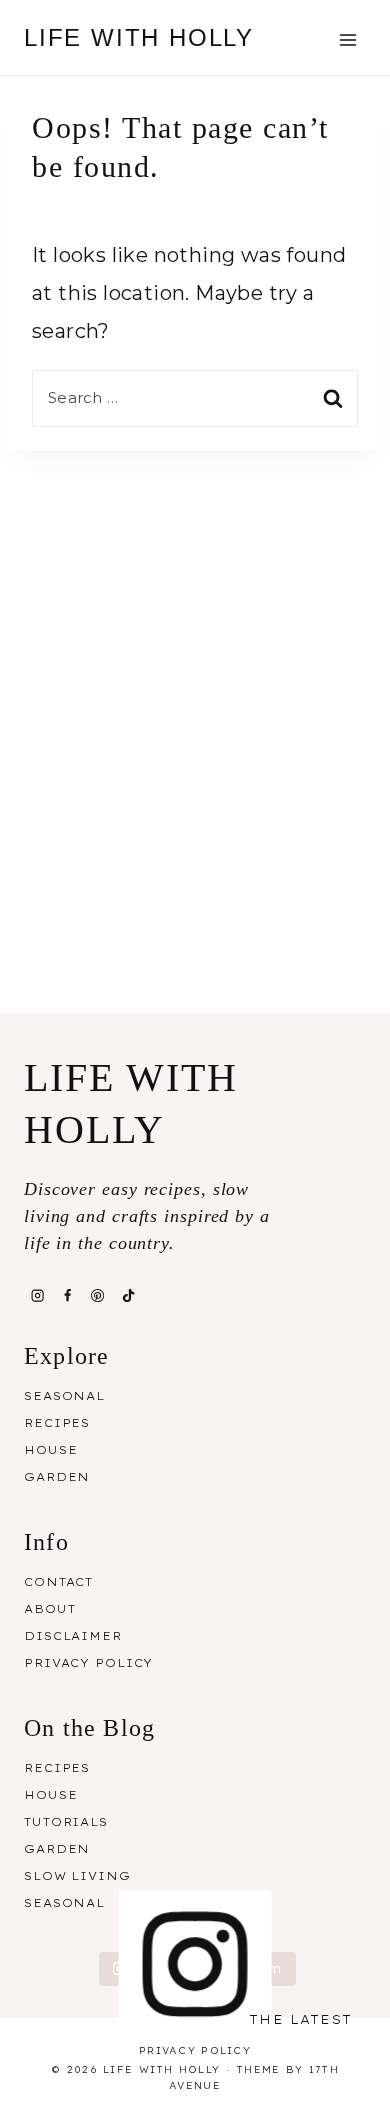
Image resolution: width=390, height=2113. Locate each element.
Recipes (57, 1423)
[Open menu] (347, 39)
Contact (58, 1582)
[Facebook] (67, 1295)
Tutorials (66, 1822)
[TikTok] (128, 1295)
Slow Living (77, 1876)
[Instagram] (37, 1295)
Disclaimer (73, 1636)
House (50, 1450)
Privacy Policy (88, 1663)
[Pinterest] (98, 1295)
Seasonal (64, 1396)
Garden (57, 1477)
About (49, 1609)
